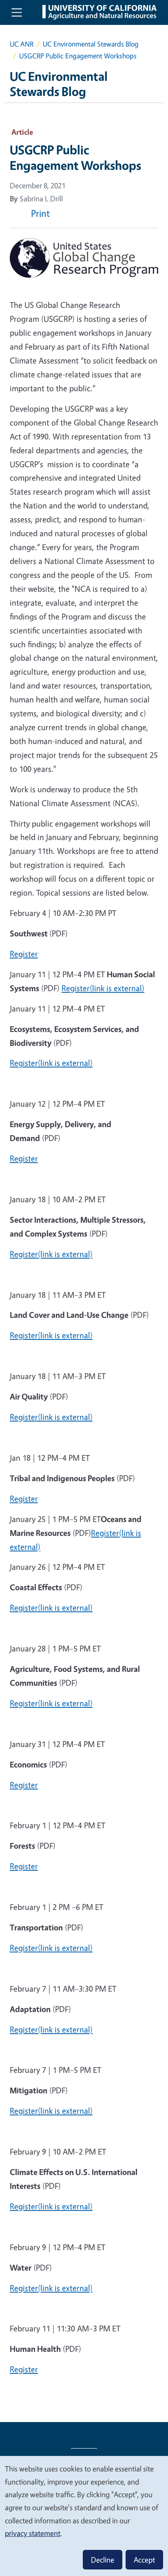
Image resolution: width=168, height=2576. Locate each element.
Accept (144, 2560)
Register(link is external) (103, 988)
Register (24, 954)
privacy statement (33, 2533)
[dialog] (84, 2516)
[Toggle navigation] (17, 12)
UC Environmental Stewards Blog (91, 44)
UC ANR (22, 44)
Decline (103, 2560)
